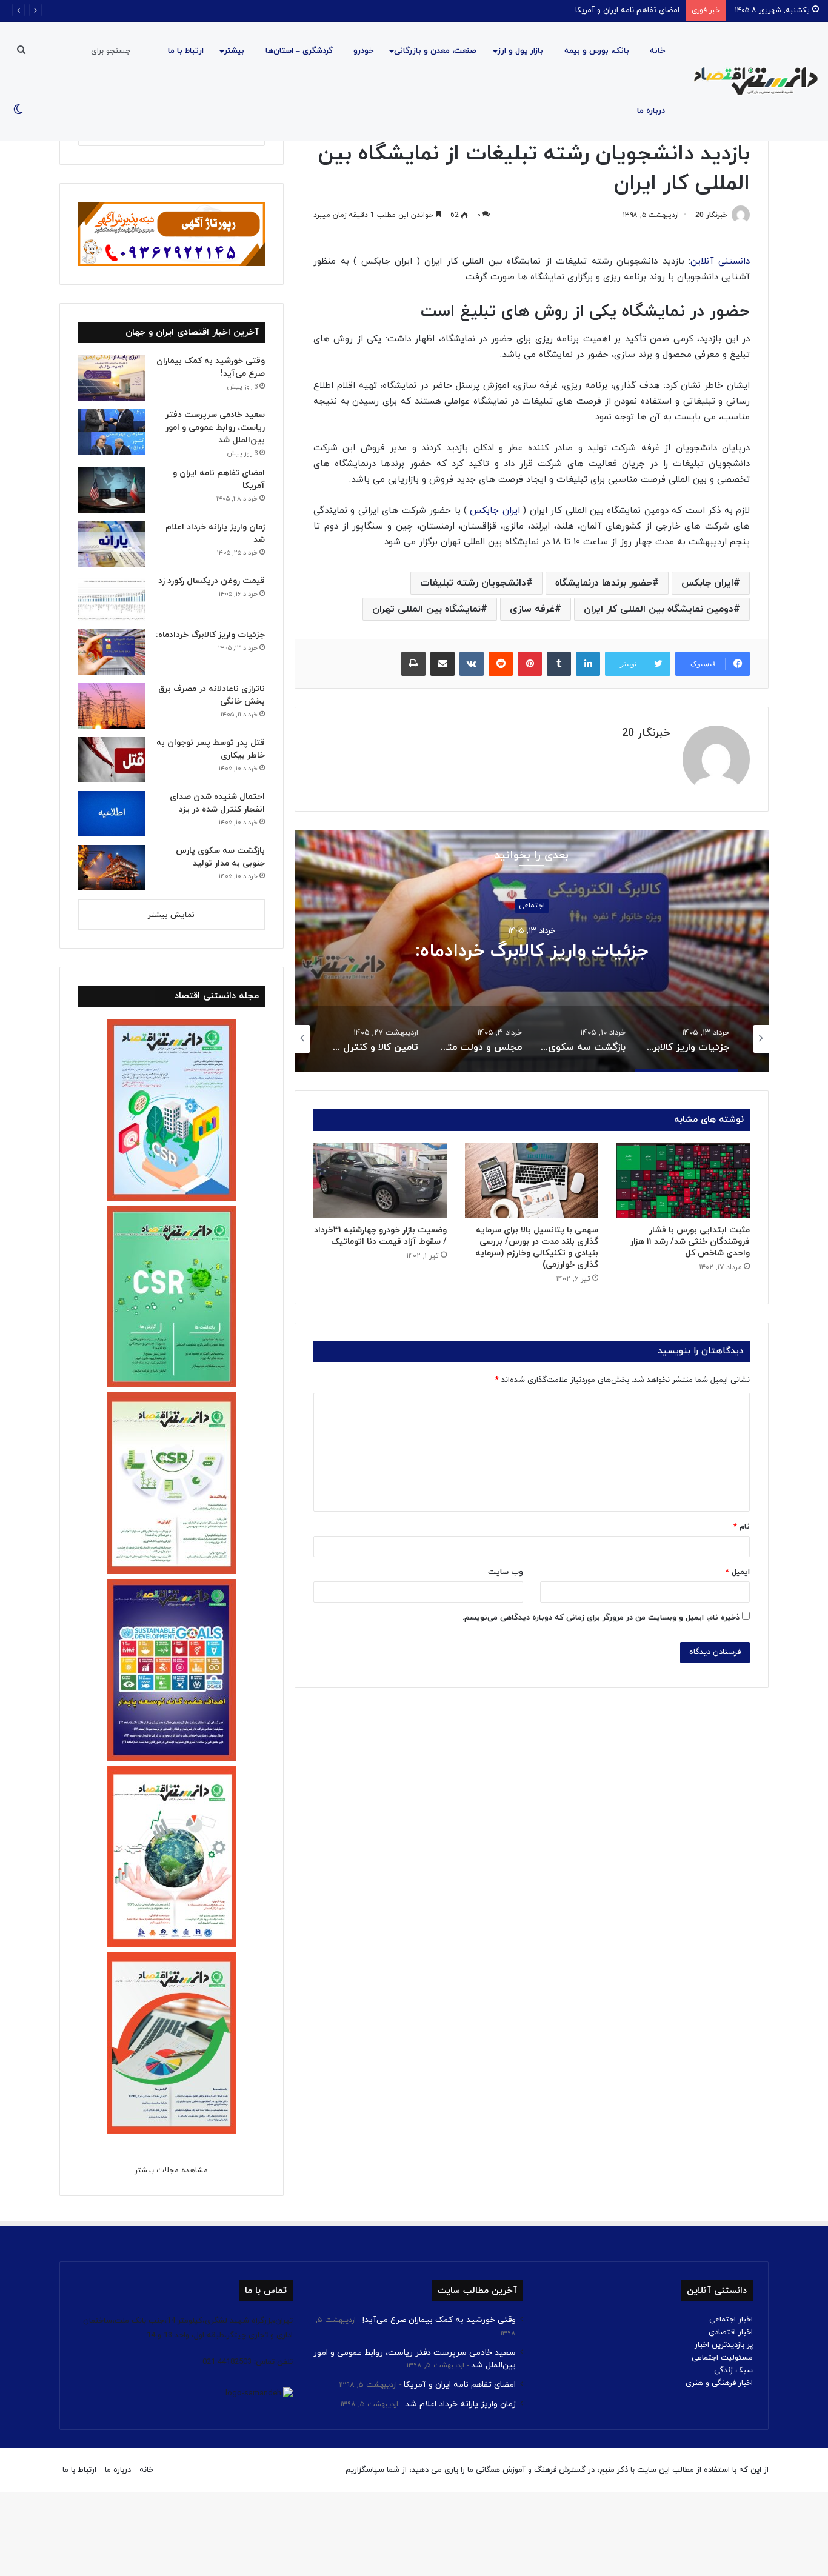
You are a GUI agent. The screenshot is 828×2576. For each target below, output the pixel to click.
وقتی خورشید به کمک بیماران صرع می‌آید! (439, 2320)
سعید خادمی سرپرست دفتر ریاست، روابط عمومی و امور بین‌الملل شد (215, 428)
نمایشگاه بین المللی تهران (426, 609)
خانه (657, 51)
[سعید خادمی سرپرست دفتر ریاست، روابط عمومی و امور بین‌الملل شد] (112, 432)
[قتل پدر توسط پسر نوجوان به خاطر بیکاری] (112, 760)
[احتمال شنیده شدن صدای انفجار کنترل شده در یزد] (112, 814)
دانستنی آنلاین (720, 262)
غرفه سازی (532, 609)
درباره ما (651, 111)
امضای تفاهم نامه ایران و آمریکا (627, 10)
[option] (733, 1039)
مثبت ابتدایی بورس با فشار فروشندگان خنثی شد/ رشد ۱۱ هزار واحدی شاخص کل (690, 1242)
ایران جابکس (495, 511)
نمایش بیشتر (171, 915)
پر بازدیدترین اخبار (724, 2345)
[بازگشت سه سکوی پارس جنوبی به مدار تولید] (112, 868)
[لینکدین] (588, 664)
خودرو (363, 51)
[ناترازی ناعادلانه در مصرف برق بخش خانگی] (112, 706)
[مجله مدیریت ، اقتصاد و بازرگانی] (752, 81)
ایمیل (738, 1572)
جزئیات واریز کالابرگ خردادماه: (210, 635)
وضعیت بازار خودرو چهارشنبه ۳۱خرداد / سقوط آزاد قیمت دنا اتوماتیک (380, 1236)
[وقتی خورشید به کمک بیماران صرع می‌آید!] (112, 378)
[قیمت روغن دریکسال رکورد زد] (112, 598)
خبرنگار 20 (711, 215)
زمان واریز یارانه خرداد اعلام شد (460, 2404)
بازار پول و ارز (520, 51)
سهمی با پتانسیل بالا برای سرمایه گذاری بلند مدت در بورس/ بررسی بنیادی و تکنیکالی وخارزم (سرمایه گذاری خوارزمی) (537, 1247)
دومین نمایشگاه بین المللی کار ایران (659, 609)
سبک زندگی (733, 2371)
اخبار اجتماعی (731, 2320)
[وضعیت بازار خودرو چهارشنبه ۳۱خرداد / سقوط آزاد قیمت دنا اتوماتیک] (380, 1181)
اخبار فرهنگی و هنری (719, 2383)
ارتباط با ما (186, 51)
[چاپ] (413, 664)
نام (742, 1527)
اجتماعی (742, 906)
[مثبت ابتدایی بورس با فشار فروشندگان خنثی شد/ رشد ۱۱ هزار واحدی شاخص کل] (683, 1181)
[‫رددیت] (501, 664)
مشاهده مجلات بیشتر (171, 2171)
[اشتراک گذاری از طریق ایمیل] (442, 664)
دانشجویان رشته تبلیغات (473, 583)
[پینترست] (530, 664)
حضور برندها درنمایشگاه (604, 583)
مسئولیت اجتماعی (722, 2358)
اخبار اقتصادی (731, 2332)
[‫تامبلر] (559, 664)
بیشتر (234, 51)
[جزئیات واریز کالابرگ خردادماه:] (112, 652)
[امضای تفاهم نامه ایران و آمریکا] (112, 490)
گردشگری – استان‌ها (299, 51)
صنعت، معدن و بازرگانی (435, 51)
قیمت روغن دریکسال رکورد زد (212, 581)
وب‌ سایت (506, 1572)
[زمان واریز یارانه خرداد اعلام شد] (112, 544)
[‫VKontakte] (472, 664)
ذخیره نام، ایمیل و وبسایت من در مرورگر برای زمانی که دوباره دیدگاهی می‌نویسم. (601, 1618)
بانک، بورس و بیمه (597, 51)
